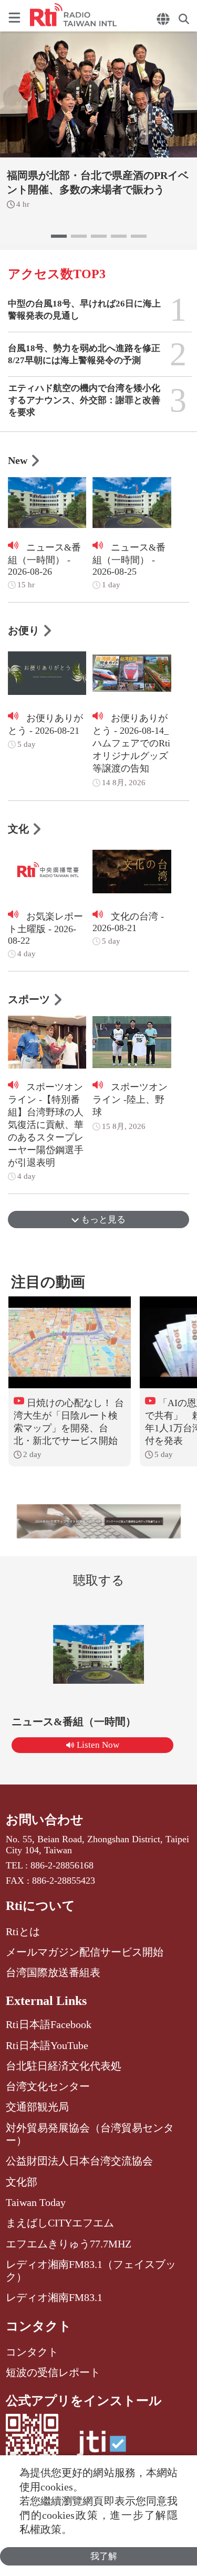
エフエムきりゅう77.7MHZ (69, 2244)
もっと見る (102, 1220)
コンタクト (39, 2326)
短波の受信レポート (53, 2372)
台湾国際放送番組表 (53, 1972)
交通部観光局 (37, 2107)
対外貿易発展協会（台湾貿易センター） (90, 2134)
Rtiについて (40, 1906)
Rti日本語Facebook (49, 2024)
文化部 (22, 2182)
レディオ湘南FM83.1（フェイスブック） (91, 2271)
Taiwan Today (36, 2202)
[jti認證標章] (101, 2449)
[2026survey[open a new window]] (99, 1521)
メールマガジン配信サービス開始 (85, 1952)
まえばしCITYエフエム (60, 2223)
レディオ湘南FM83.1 (54, 2297)
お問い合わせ (45, 1820)
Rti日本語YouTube (47, 2045)
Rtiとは (23, 1931)
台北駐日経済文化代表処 (64, 2066)
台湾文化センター (48, 2086)
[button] (59, 236)
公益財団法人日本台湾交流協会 (79, 2161)
